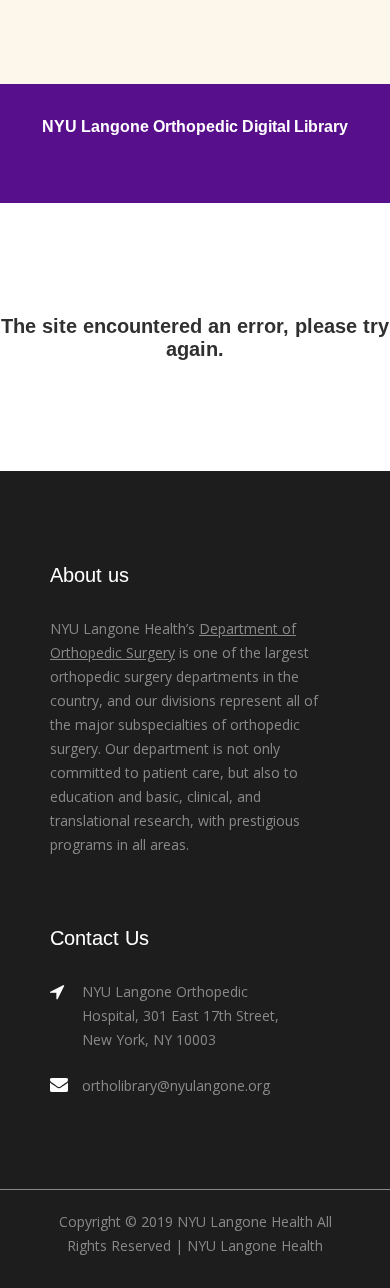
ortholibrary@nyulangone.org (176, 1085)
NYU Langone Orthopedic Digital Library (195, 126)
